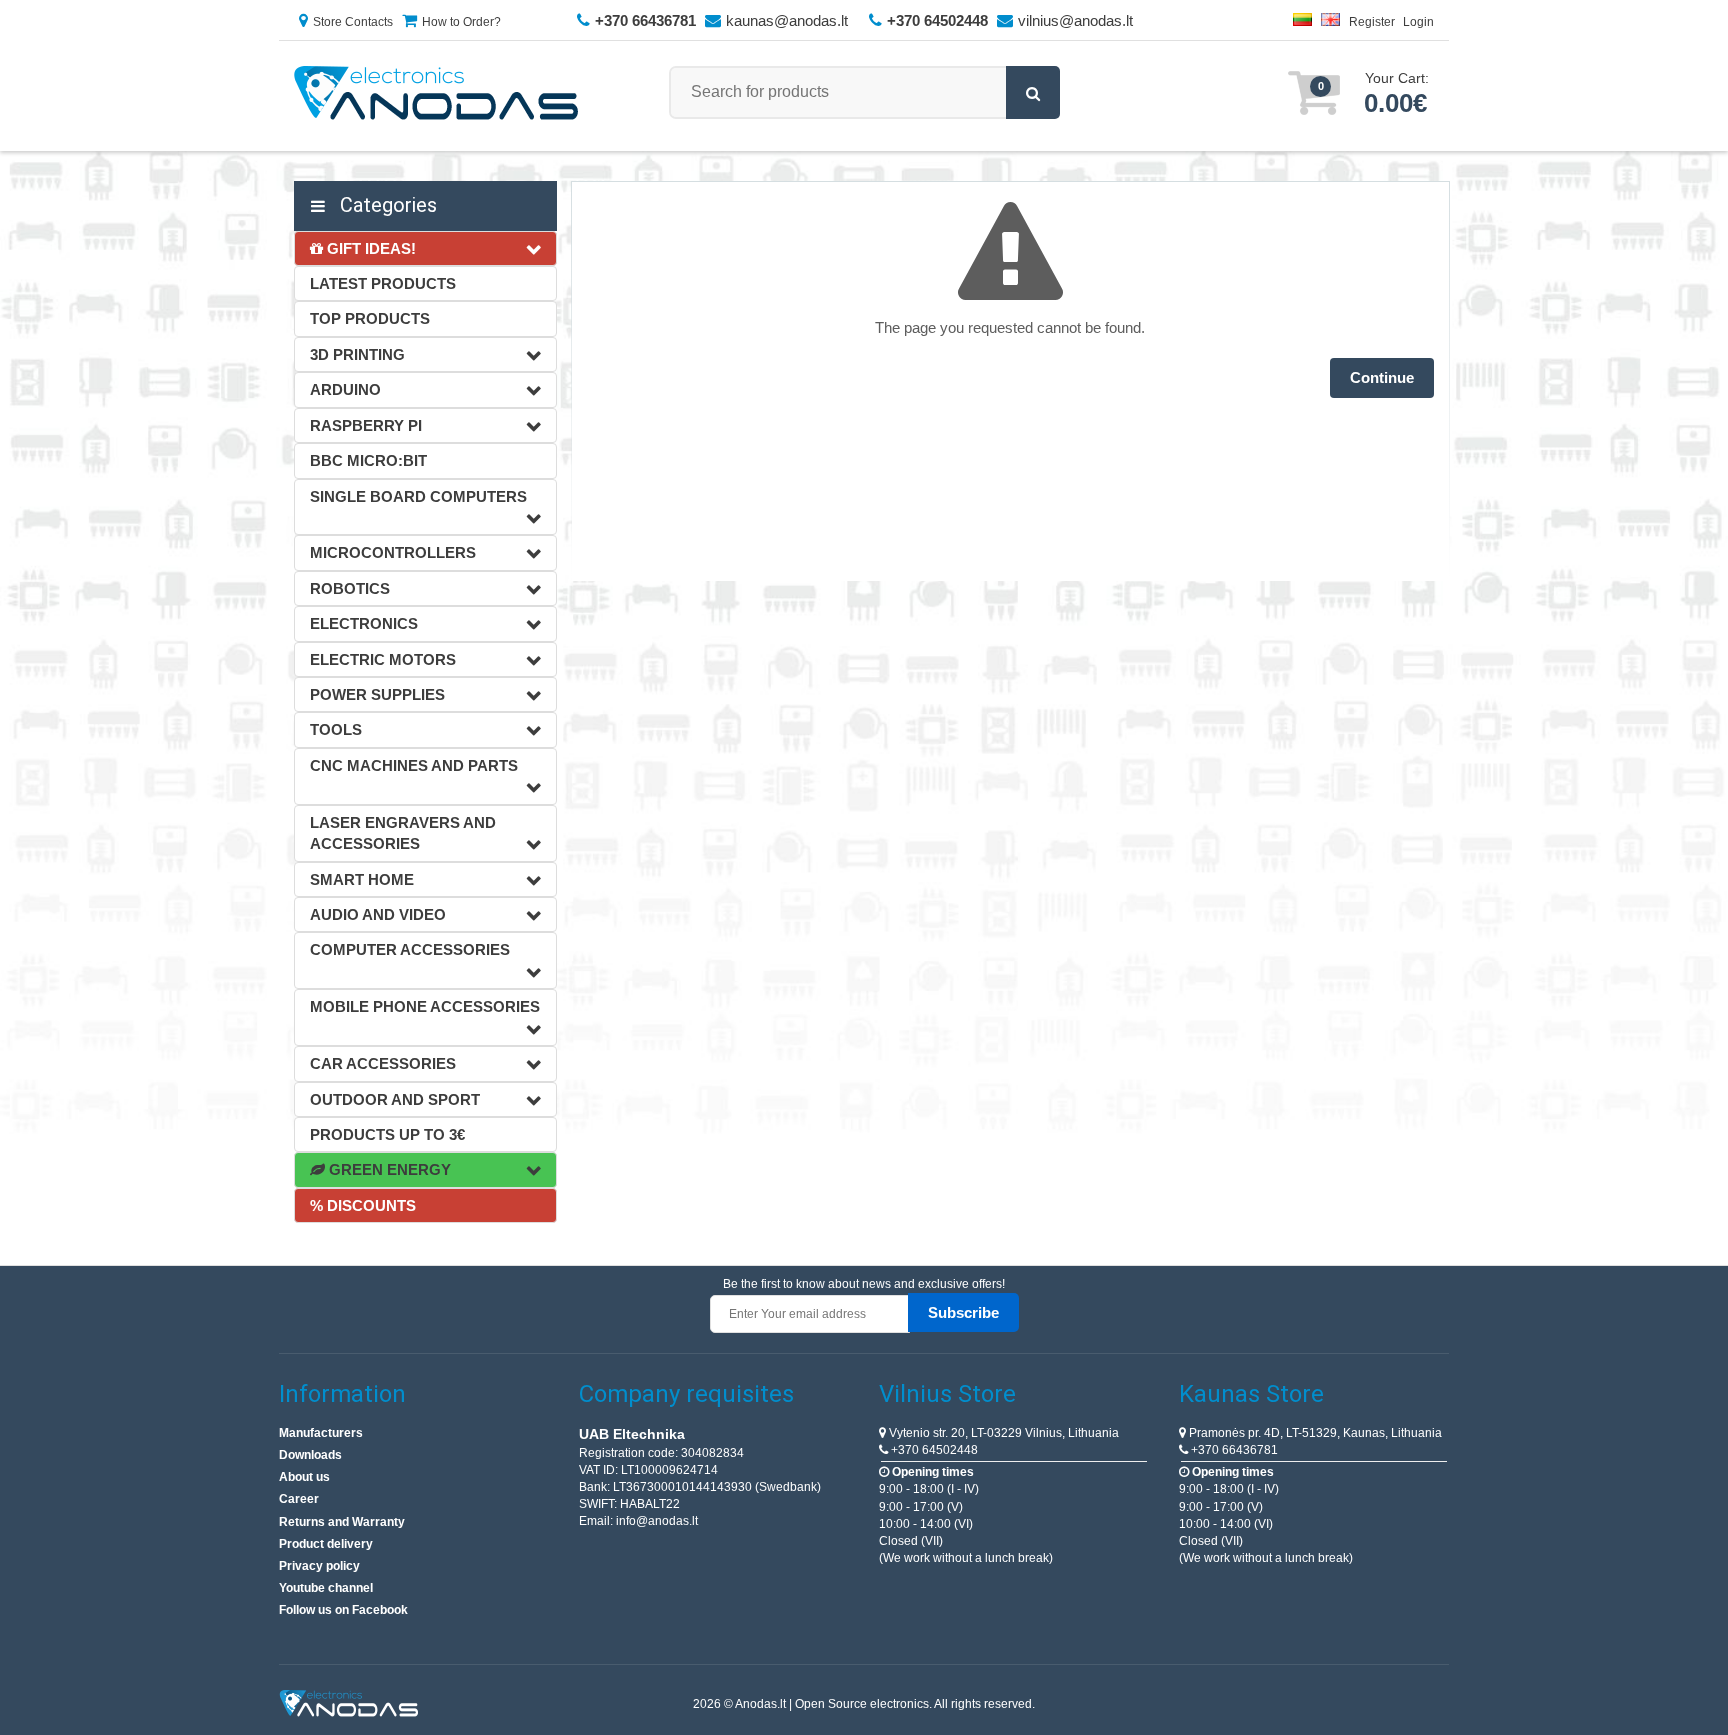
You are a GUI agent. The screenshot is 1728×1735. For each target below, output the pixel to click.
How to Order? (461, 22)
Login (1418, 22)
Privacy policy (319, 1566)
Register (1372, 22)
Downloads (310, 1455)
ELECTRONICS (364, 623)
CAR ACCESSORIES (383, 1063)
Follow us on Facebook (343, 1610)
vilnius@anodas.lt (1075, 20)
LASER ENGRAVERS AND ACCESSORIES (403, 833)
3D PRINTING (357, 354)
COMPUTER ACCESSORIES (410, 949)
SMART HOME (362, 879)
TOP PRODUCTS (370, 318)
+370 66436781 (1233, 1450)
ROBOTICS (350, 588)
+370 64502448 (933, 1450)
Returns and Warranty (342, 1522)
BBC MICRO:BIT (368, 460)
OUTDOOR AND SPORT (395, 1099)
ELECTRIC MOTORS (383, 659)
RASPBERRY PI (366, 425)
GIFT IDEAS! (369, 248)
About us (304, 1477)
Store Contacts (353, 22)
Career (299, 1499)
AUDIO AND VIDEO (378, 914)
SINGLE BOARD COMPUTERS (418, 496)
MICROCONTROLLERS (393, 552)
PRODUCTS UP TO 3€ (387, 1134)
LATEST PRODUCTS (383, 283)
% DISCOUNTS (363, 1205)
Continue (1382, 377)
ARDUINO (345, 389)
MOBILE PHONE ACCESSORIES (425, 1006)
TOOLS (336, 729)
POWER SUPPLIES (377, 694)
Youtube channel (326, 1588)
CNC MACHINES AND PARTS (414, 765)
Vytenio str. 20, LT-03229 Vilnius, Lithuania (1002, 1433)
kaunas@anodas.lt (787, 20)
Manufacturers (321, 1433)
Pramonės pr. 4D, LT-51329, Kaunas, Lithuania (1314, 1433)
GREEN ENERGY (388, 1169)
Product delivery (326, 1544)
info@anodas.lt (657, 1521)
